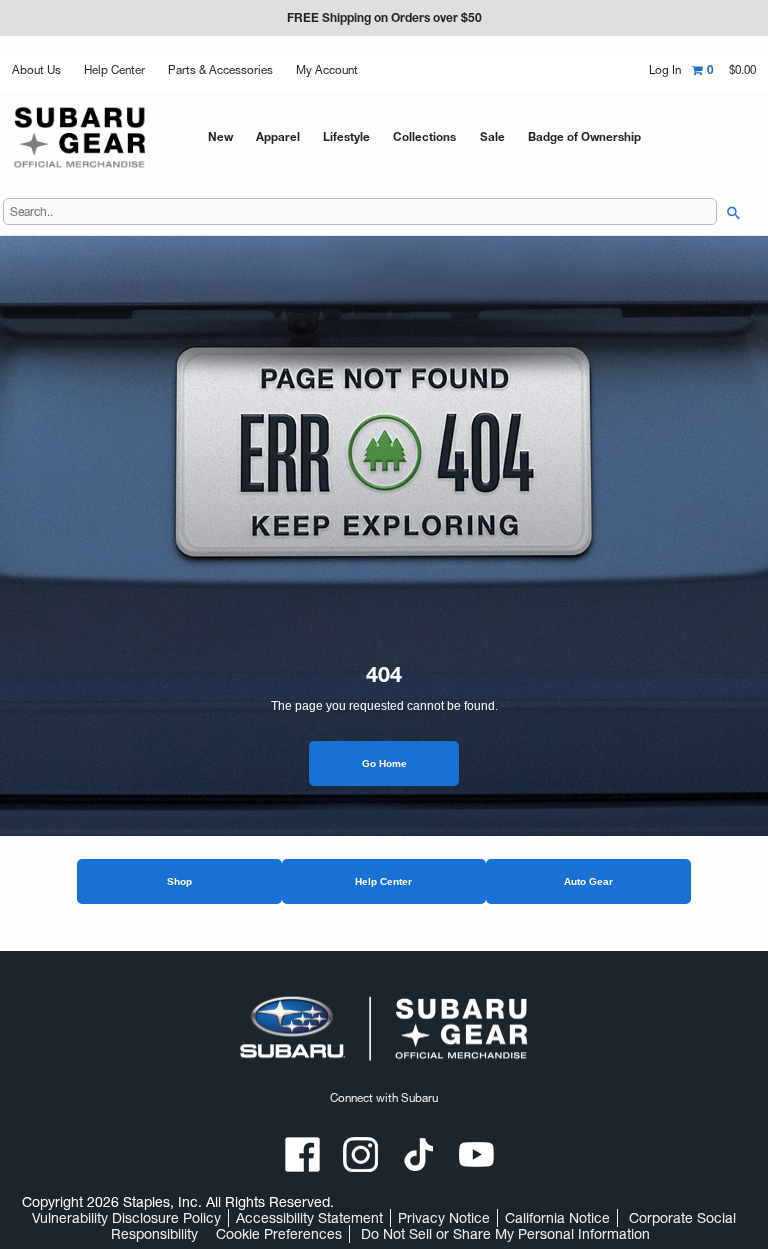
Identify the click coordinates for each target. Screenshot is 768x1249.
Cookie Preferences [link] (279, 1234)
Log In (665, 70)
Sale (492, 137)
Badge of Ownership (584, 137)
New (220, 137)
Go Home (384, 763)
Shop (179, 881)
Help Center (114, 70)
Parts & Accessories (220, 70)
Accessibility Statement (309, 1218)
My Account (327, 70)
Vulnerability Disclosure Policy (126, 1218)
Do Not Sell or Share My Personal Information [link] (505, 1234)
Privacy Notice (444, 1218)
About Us (36, 70)
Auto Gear (588, 881)
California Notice (557, 1218)
